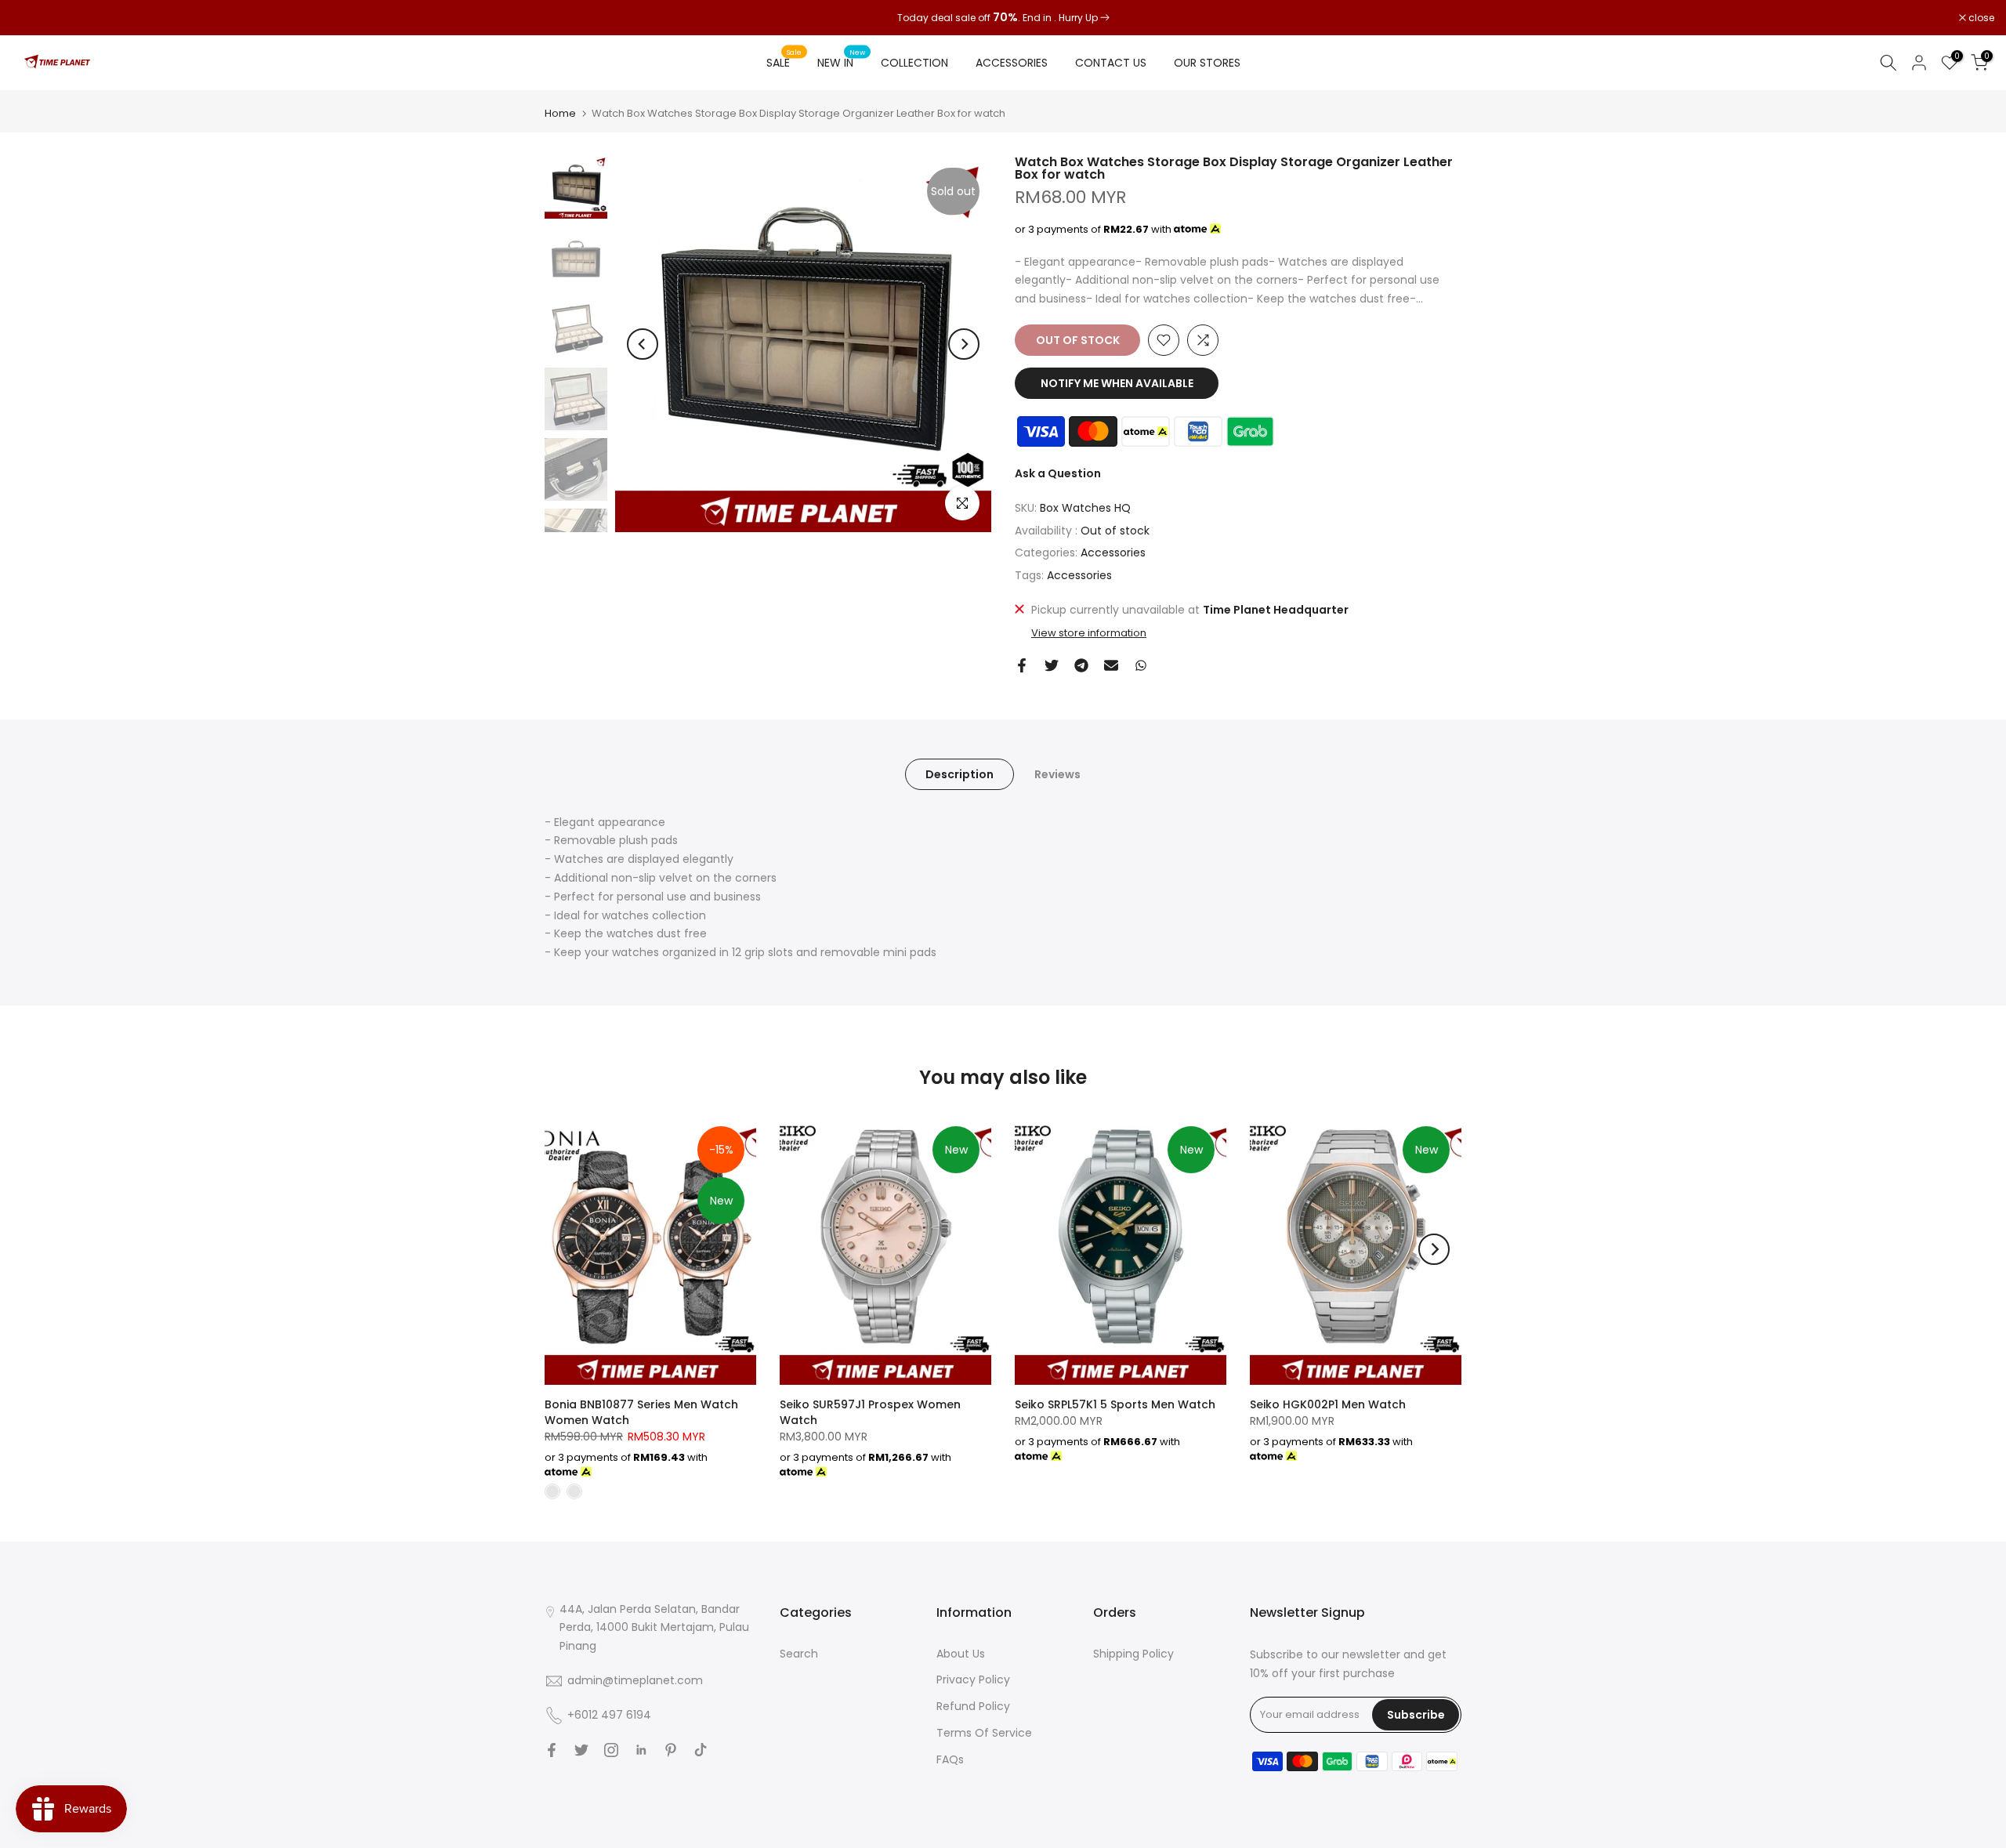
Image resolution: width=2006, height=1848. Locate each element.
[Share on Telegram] (1081, 665)
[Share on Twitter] (1052, 665)
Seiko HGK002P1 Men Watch (1328, 1404)
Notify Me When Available (1117, 383)
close (33, 18)
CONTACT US (1111, 63)
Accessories (1113, 553)
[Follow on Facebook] (552, 1750)
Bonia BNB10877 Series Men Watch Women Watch (641, 1412)
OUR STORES (1207, 63)
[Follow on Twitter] (581, 1750)
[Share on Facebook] (1022, 665)
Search (799, 1654)
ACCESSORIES (1012, 63)
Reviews (1057, 774)
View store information (1089, 633)
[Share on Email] (1111, 665)
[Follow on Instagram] (611, 1750)
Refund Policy (973, 1706)
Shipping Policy (1133, 1654)
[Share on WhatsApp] (1141, 665)
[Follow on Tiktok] (701, 1750)
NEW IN (842, 62)
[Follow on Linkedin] (641, 1750)
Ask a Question (1058, 473)
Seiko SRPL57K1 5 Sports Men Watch (1115, 1404)
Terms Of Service (984, 1733)
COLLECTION (914, 63)
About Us (961, 1654)
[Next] (964, 344)
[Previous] (643, 344)
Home (560, 113)
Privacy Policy (973, 1680)
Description (960, 774)
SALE (784, 62)
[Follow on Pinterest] (671, 1750)
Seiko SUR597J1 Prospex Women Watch (870, 1412)
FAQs (950, 1759)
